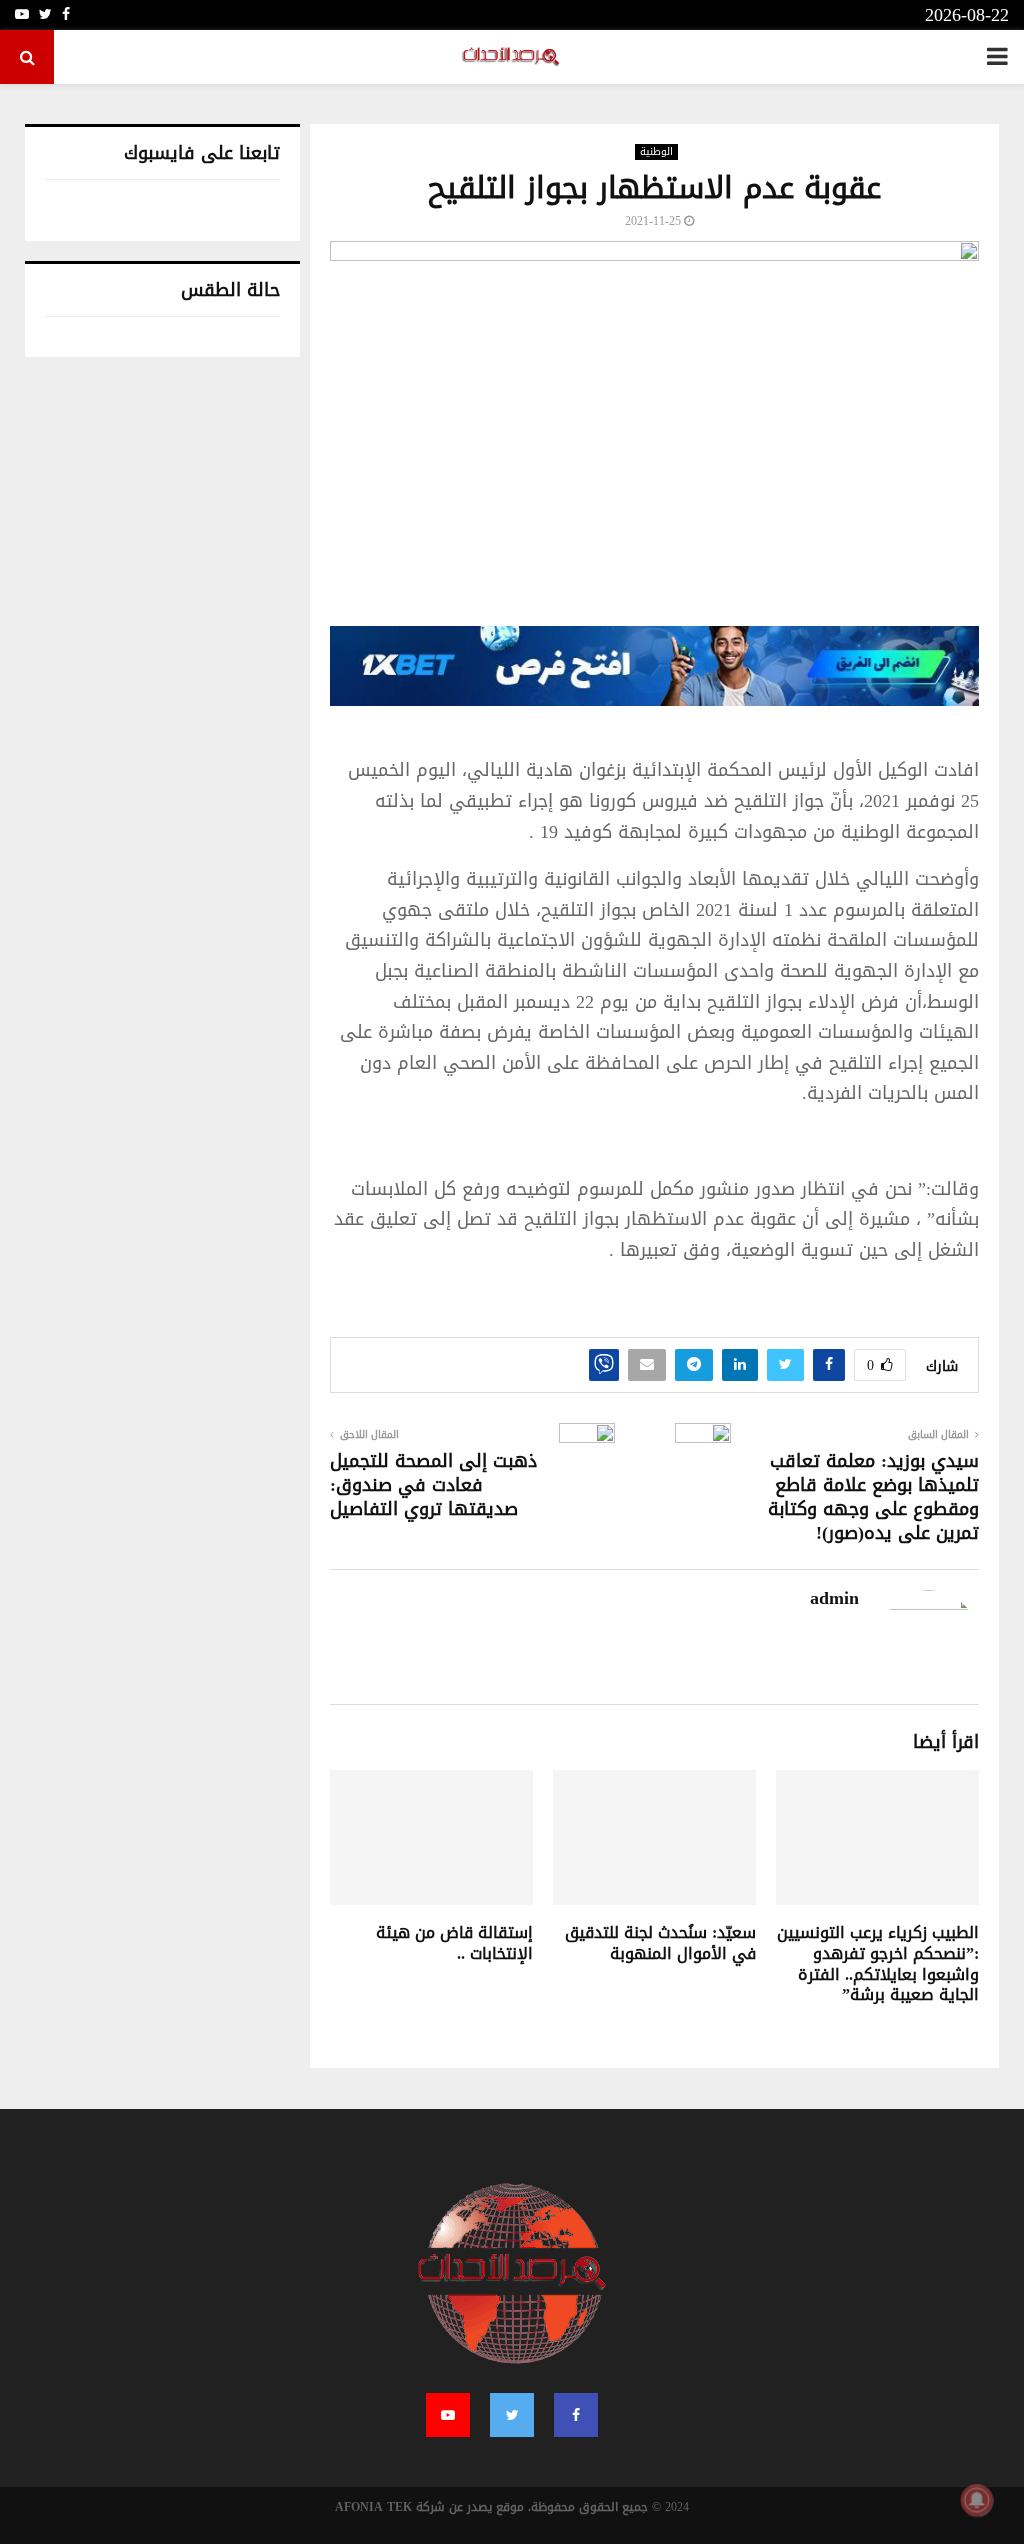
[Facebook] (576, 2415)
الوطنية (656, 152)
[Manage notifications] (977, 2500)
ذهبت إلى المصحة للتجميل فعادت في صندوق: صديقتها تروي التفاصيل (433, 1485)
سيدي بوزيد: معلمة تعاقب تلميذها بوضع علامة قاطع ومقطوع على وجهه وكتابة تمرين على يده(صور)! (873, 1497)
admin (834, 1598)
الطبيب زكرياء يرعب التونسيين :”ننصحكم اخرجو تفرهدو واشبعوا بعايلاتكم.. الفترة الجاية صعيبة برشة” (878, 1963)
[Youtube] (448, 2415)
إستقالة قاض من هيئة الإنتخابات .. (454, 1943)
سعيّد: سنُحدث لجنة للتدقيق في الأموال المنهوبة (660, 1943)
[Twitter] (512, 2415)
